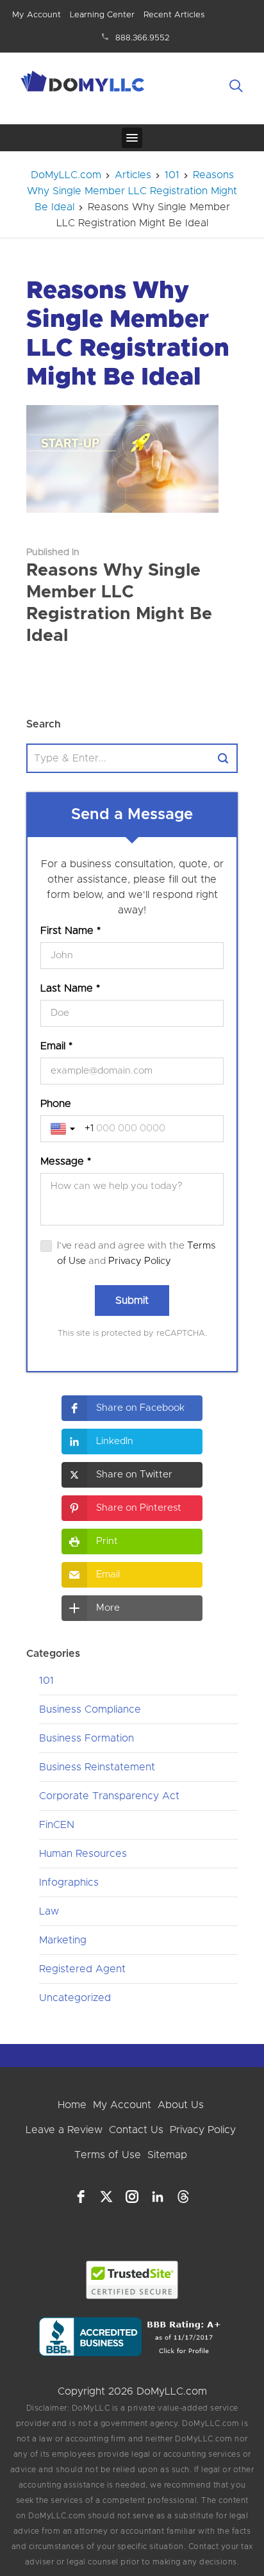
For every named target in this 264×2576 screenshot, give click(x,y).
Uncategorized (75, 1998)
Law (49, 1911)
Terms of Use (108, 2155)
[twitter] (106, 2197)
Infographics (69, 1882)
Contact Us (136, 2130)
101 (46, 1681)
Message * (66, 1161)
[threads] (183, 2197)
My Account (37, 15)
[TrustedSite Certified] (132, 2280)
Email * (56, 1046)
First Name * (70, 931)
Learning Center (102, 15)
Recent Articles (174, 15)
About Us (181, 2105)
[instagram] (132, 2197)
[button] (132, 1408)
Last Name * (70, 988)
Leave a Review (64, 2130)
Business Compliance (90, 1709)
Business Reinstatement (97, 1767)
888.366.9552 (143, 38)
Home (72, 2105)
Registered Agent (82, 1969)
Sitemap (167, 2155)
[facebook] (81, 2197)
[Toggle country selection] (64, 1129)
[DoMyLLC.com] (84, 83)
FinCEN (57, 1825)
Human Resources (83, 1854)
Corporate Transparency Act (109, 1796)
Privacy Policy (140, 1261)
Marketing (63, 1940)
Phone (56, 1104)
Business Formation (87, 1738)
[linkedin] (158, 2197)
